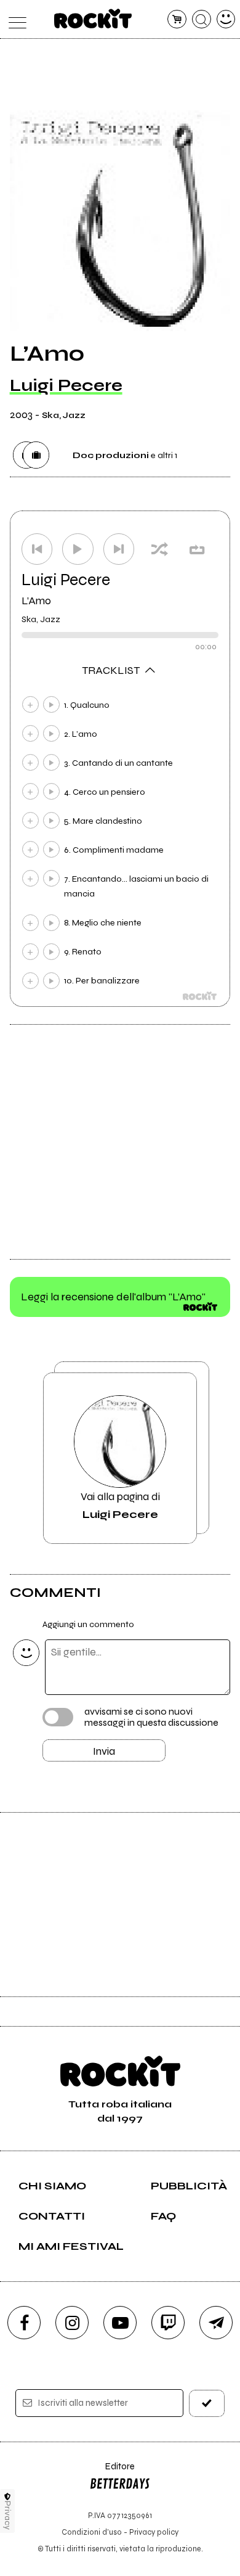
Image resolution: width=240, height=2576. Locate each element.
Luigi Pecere (66, 385)
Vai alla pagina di (120, 1505)
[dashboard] (226, 19)
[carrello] (177, 19)
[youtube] (120, 2323)
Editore (112, 2472)
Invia (104, 1751)
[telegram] (216, 2323)
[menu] (14, 19)
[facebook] (24, 2323)
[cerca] (202, 19)
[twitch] (168, 2323)
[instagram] (72, 2323)
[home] (93, 18)
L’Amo (36, 601)
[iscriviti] (207, 2403)
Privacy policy (154, 2532)
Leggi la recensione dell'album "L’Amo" (113, 1297)
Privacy (8, 2515)
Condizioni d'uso (92, 2532)
